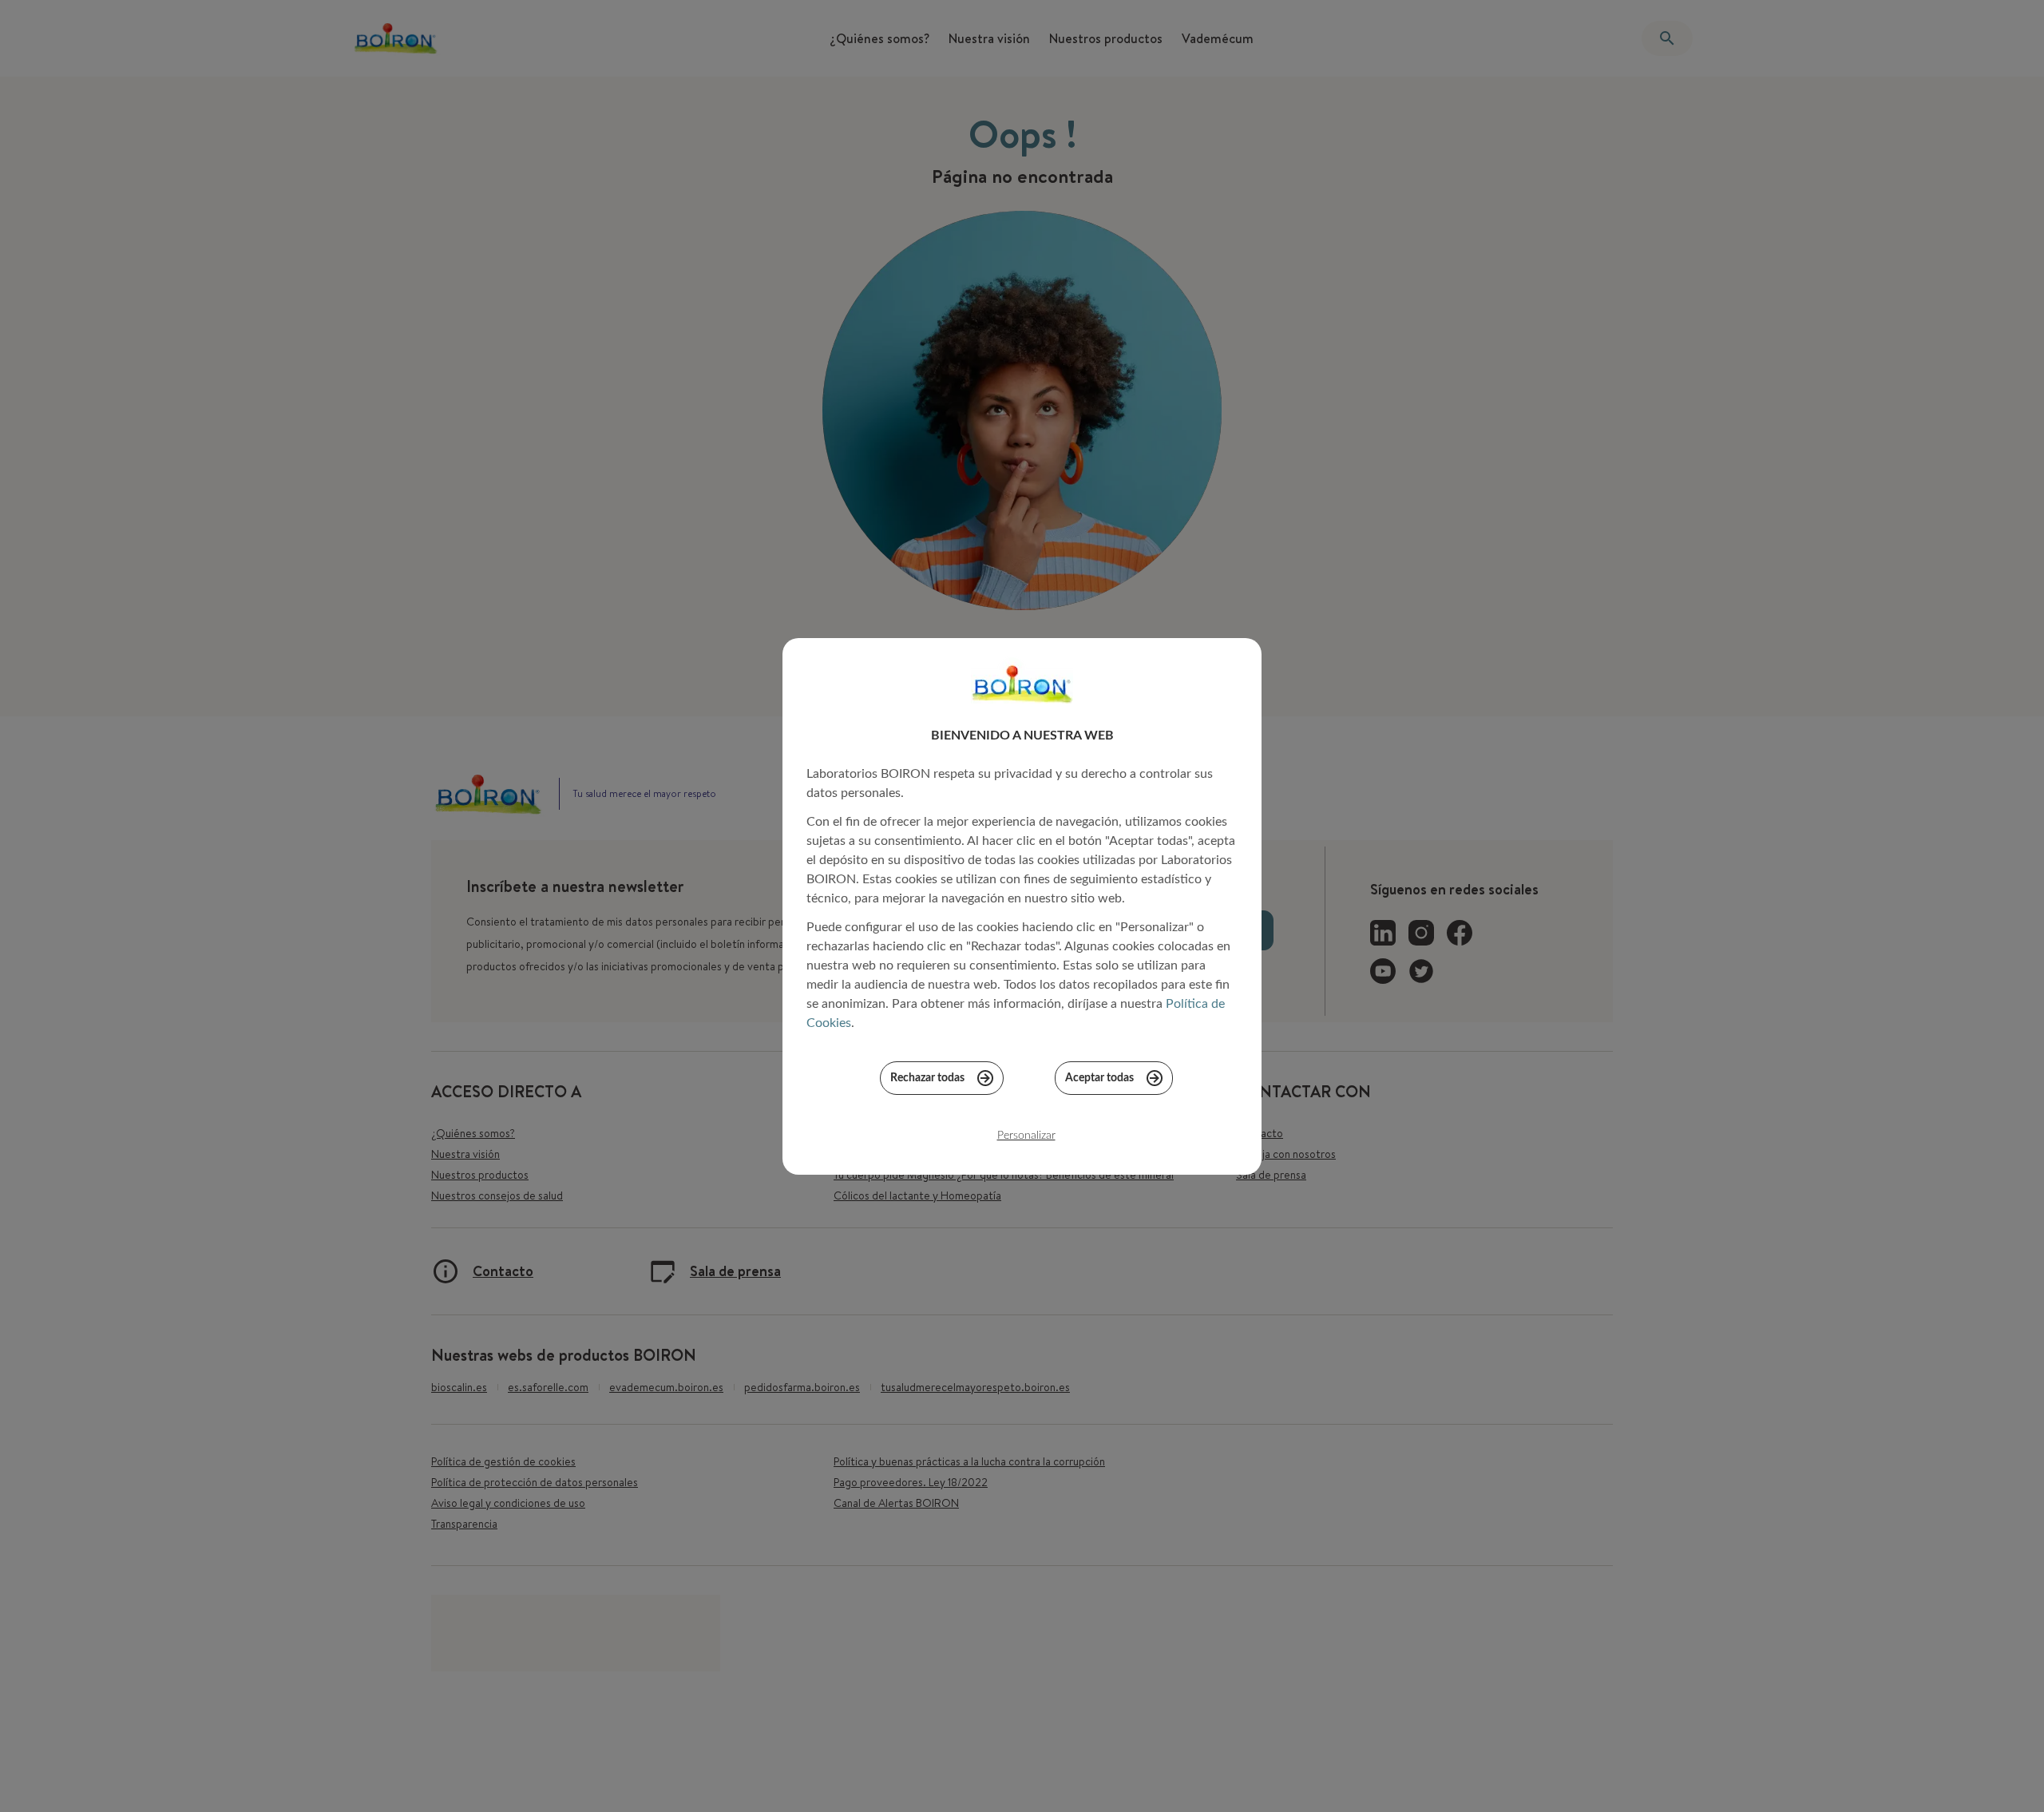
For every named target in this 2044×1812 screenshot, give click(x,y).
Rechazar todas (927, 1078)
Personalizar (1026, 1136)
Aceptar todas (1099, 1078)
